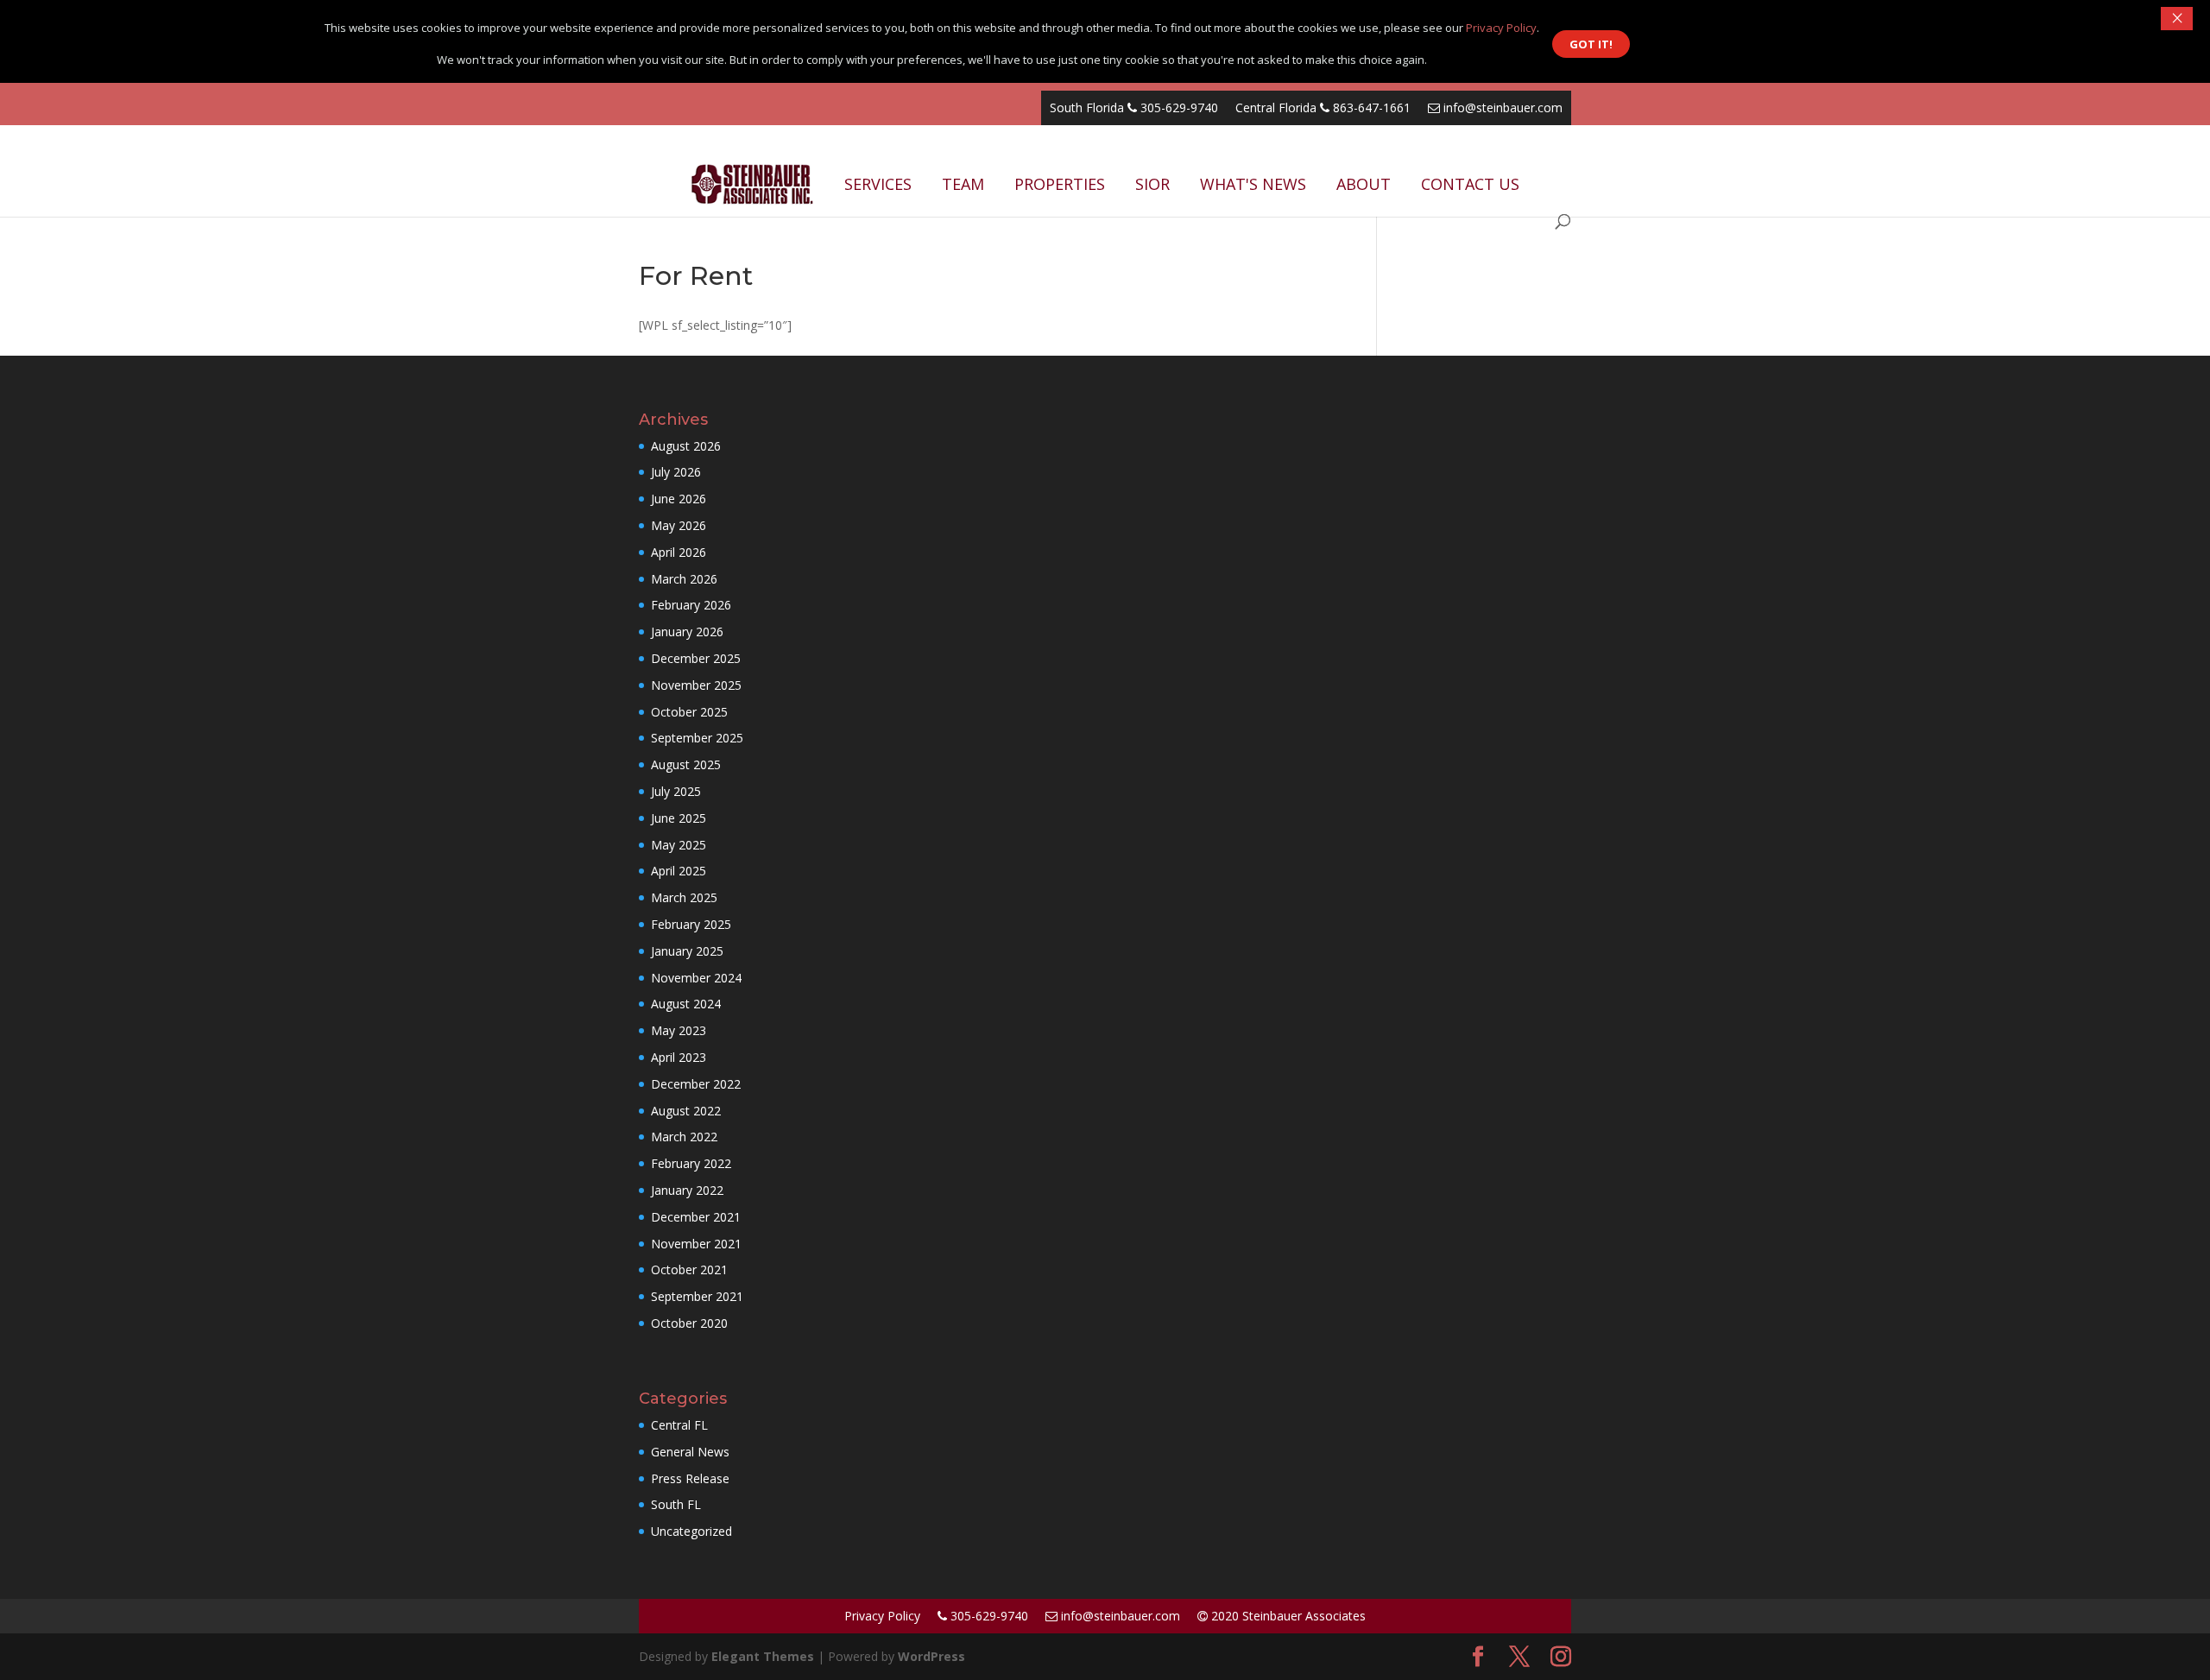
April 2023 (679, 1057)
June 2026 (679, 499)
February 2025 (691, 924)
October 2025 (689, 712)
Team (963, 184)
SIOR (1152, 184)
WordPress (931, 1656)
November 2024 (696, 978)
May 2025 (679, 845)
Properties (1060, 184)
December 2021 (696, 1217)
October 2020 (689, 1323)
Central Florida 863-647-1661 (1323, 107)
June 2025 (679, 818)
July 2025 (676, 791)
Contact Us (1470, 184)
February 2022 (691, 1163)
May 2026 (679, 525)
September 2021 (697, 1296)
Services (878, 184)
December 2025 (696, 658)
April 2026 (679, 552)
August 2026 (686, 446)
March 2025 (684, 897)
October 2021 (689, 1269)
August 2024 (686, 1004)
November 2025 (696, 685)
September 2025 (697, 738)
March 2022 (684, 1137)
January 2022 (687, 1190)
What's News (1253, 184)
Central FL (679, 1425)
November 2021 (696, 1244)
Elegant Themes (763, 1656)
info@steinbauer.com (1501, 107)
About (1364, 184)
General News (690, 1452)
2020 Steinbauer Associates (1287, 1616)
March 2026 (684, 579)
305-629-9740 (988, 1616)
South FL (676, 1504)
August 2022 (686, 1111)
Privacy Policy (882, 1616)
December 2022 (696, 1084)
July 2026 (676, 472)
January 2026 (687, 632)
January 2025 (687, 951)
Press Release (690, 1478)
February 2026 (691, 605)
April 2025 (679, 871)
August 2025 (686, 764)
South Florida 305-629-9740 (1134, 107)
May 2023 (679, 1030)
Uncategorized (691, 1531)
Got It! (1591, 44)
